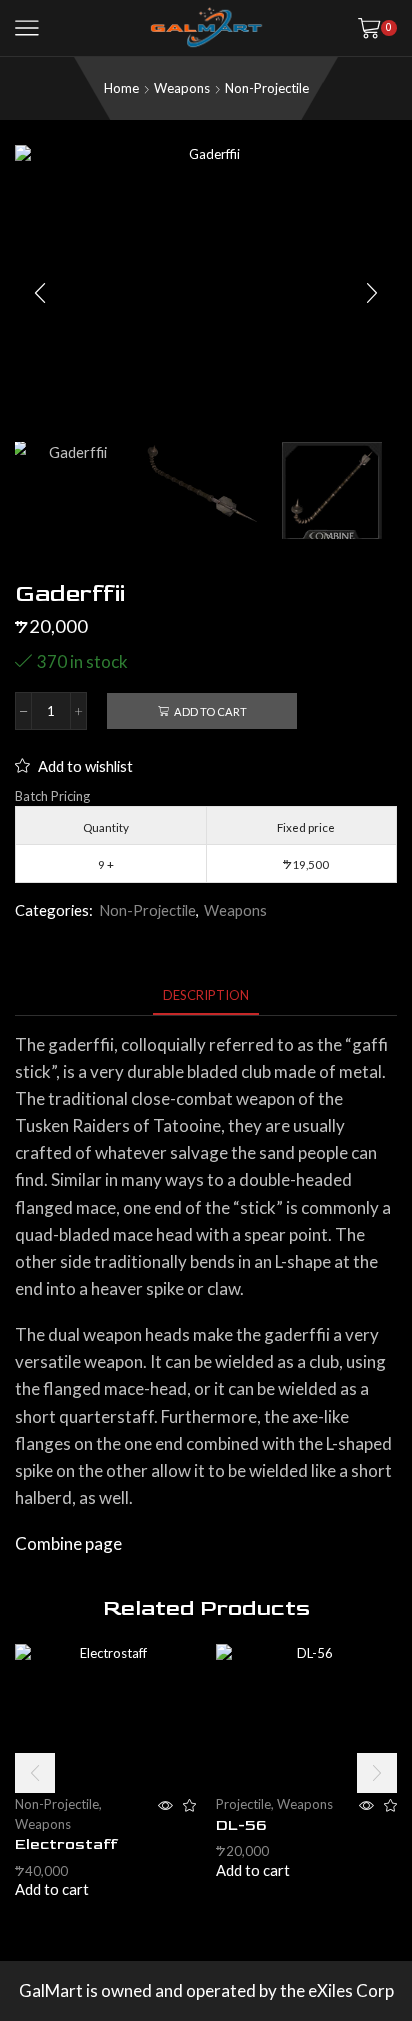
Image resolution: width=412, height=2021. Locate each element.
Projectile (243, 1804)
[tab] (206, 995)
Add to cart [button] (52, 1889)
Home (121, 88)
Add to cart (210, 711)
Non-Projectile (267, 88)
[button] (40, 293)
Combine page (68, 1543)
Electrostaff (66, 1844)
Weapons (182, 88)
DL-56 (241, 1825)
